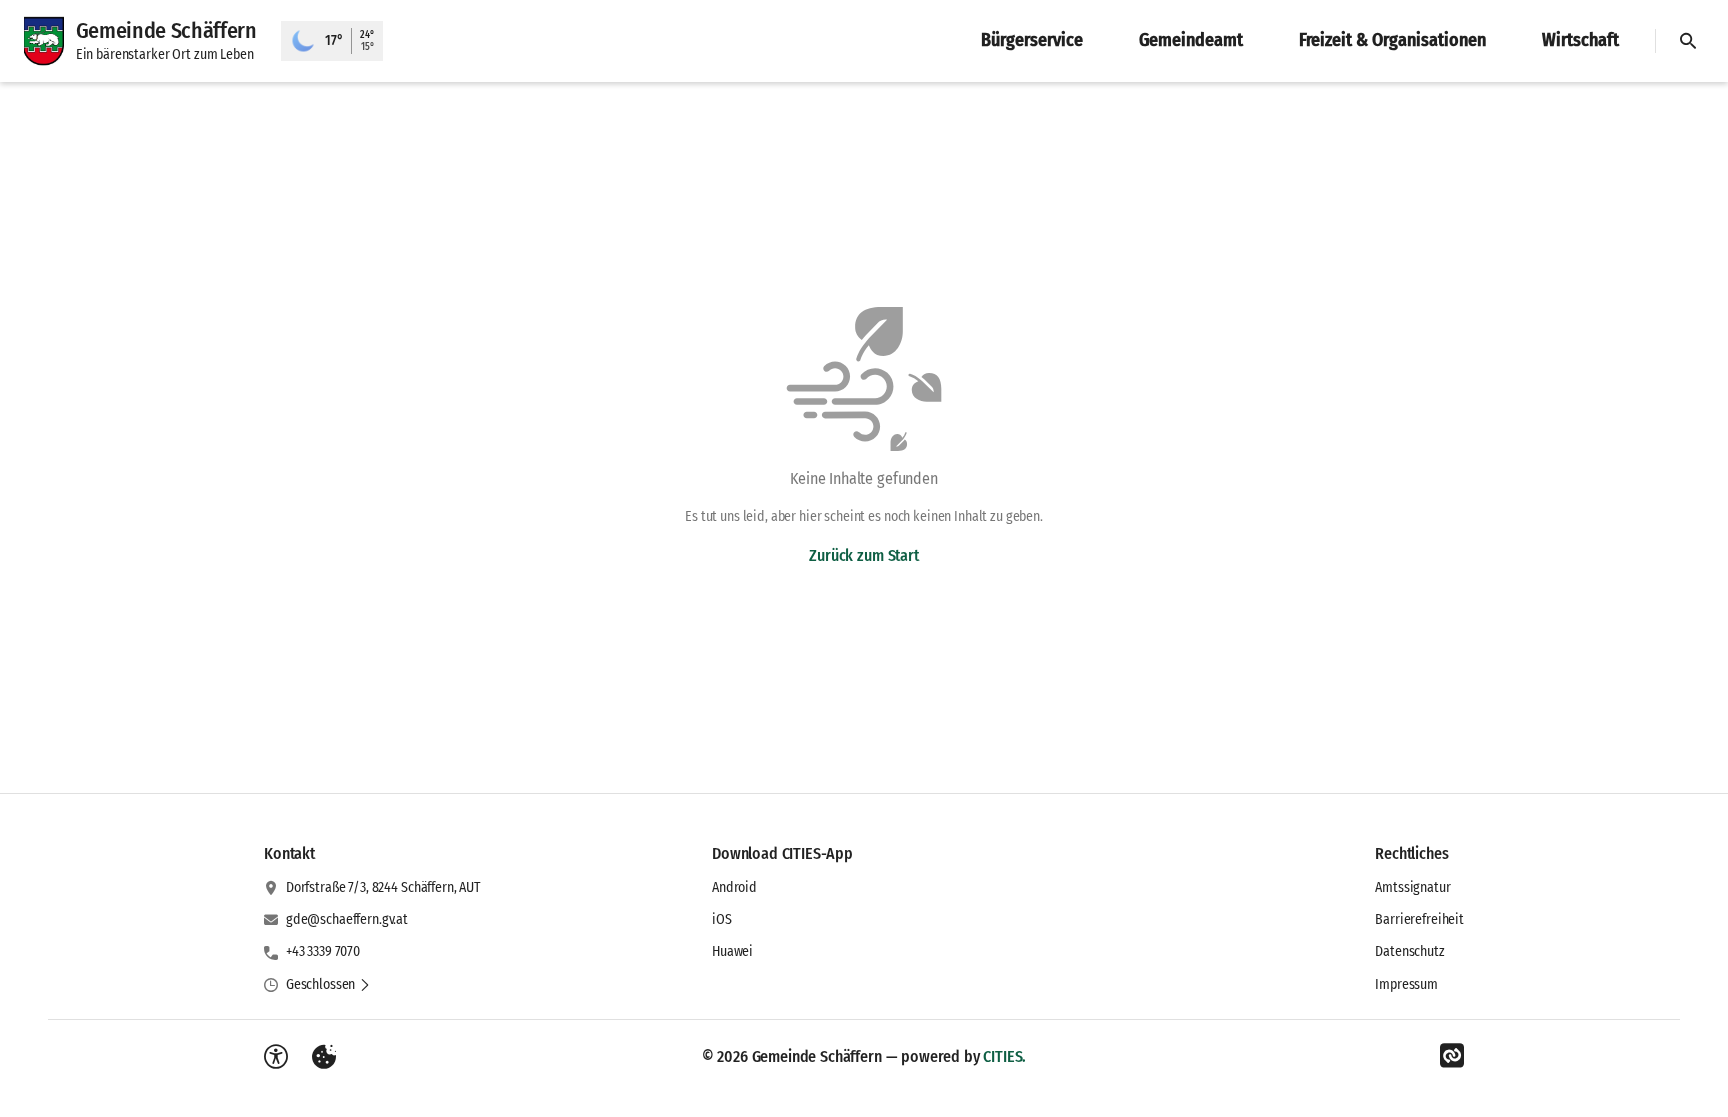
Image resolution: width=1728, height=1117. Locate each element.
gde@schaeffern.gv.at (347, 919)
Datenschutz (1409, 951)
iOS (722, 919)
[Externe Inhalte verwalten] (324, 1057)
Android (734, 887)
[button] (328, 985)
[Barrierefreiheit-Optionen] (276, 1057)
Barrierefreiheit (1419, 919)
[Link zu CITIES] (1452, 1056)
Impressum (1406, 984)
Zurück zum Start (863, 555)
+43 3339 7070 (323, 951)
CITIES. (1004, 1056)
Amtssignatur (1412, 887)
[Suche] (1688, 41)
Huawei (732, 951)
